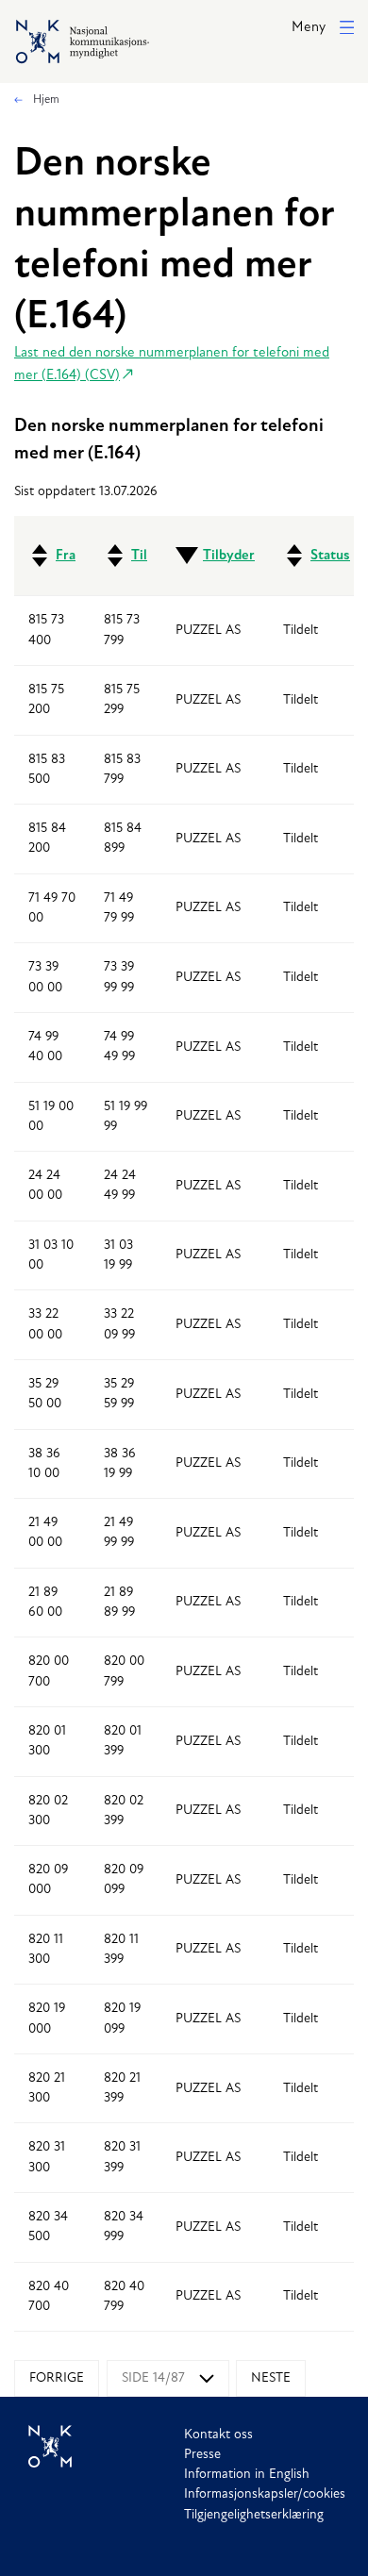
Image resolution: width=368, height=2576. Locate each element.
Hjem (45, 100)
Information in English (247, 2475)
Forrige (57, 2378)
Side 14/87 (153, 2378)
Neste (271, 2378)
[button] (323, 29)
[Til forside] (106, 2447)
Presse (202, 2455)
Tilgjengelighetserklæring (254, 2515)
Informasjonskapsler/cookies (265, 2494)
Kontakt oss (218, 2435)
